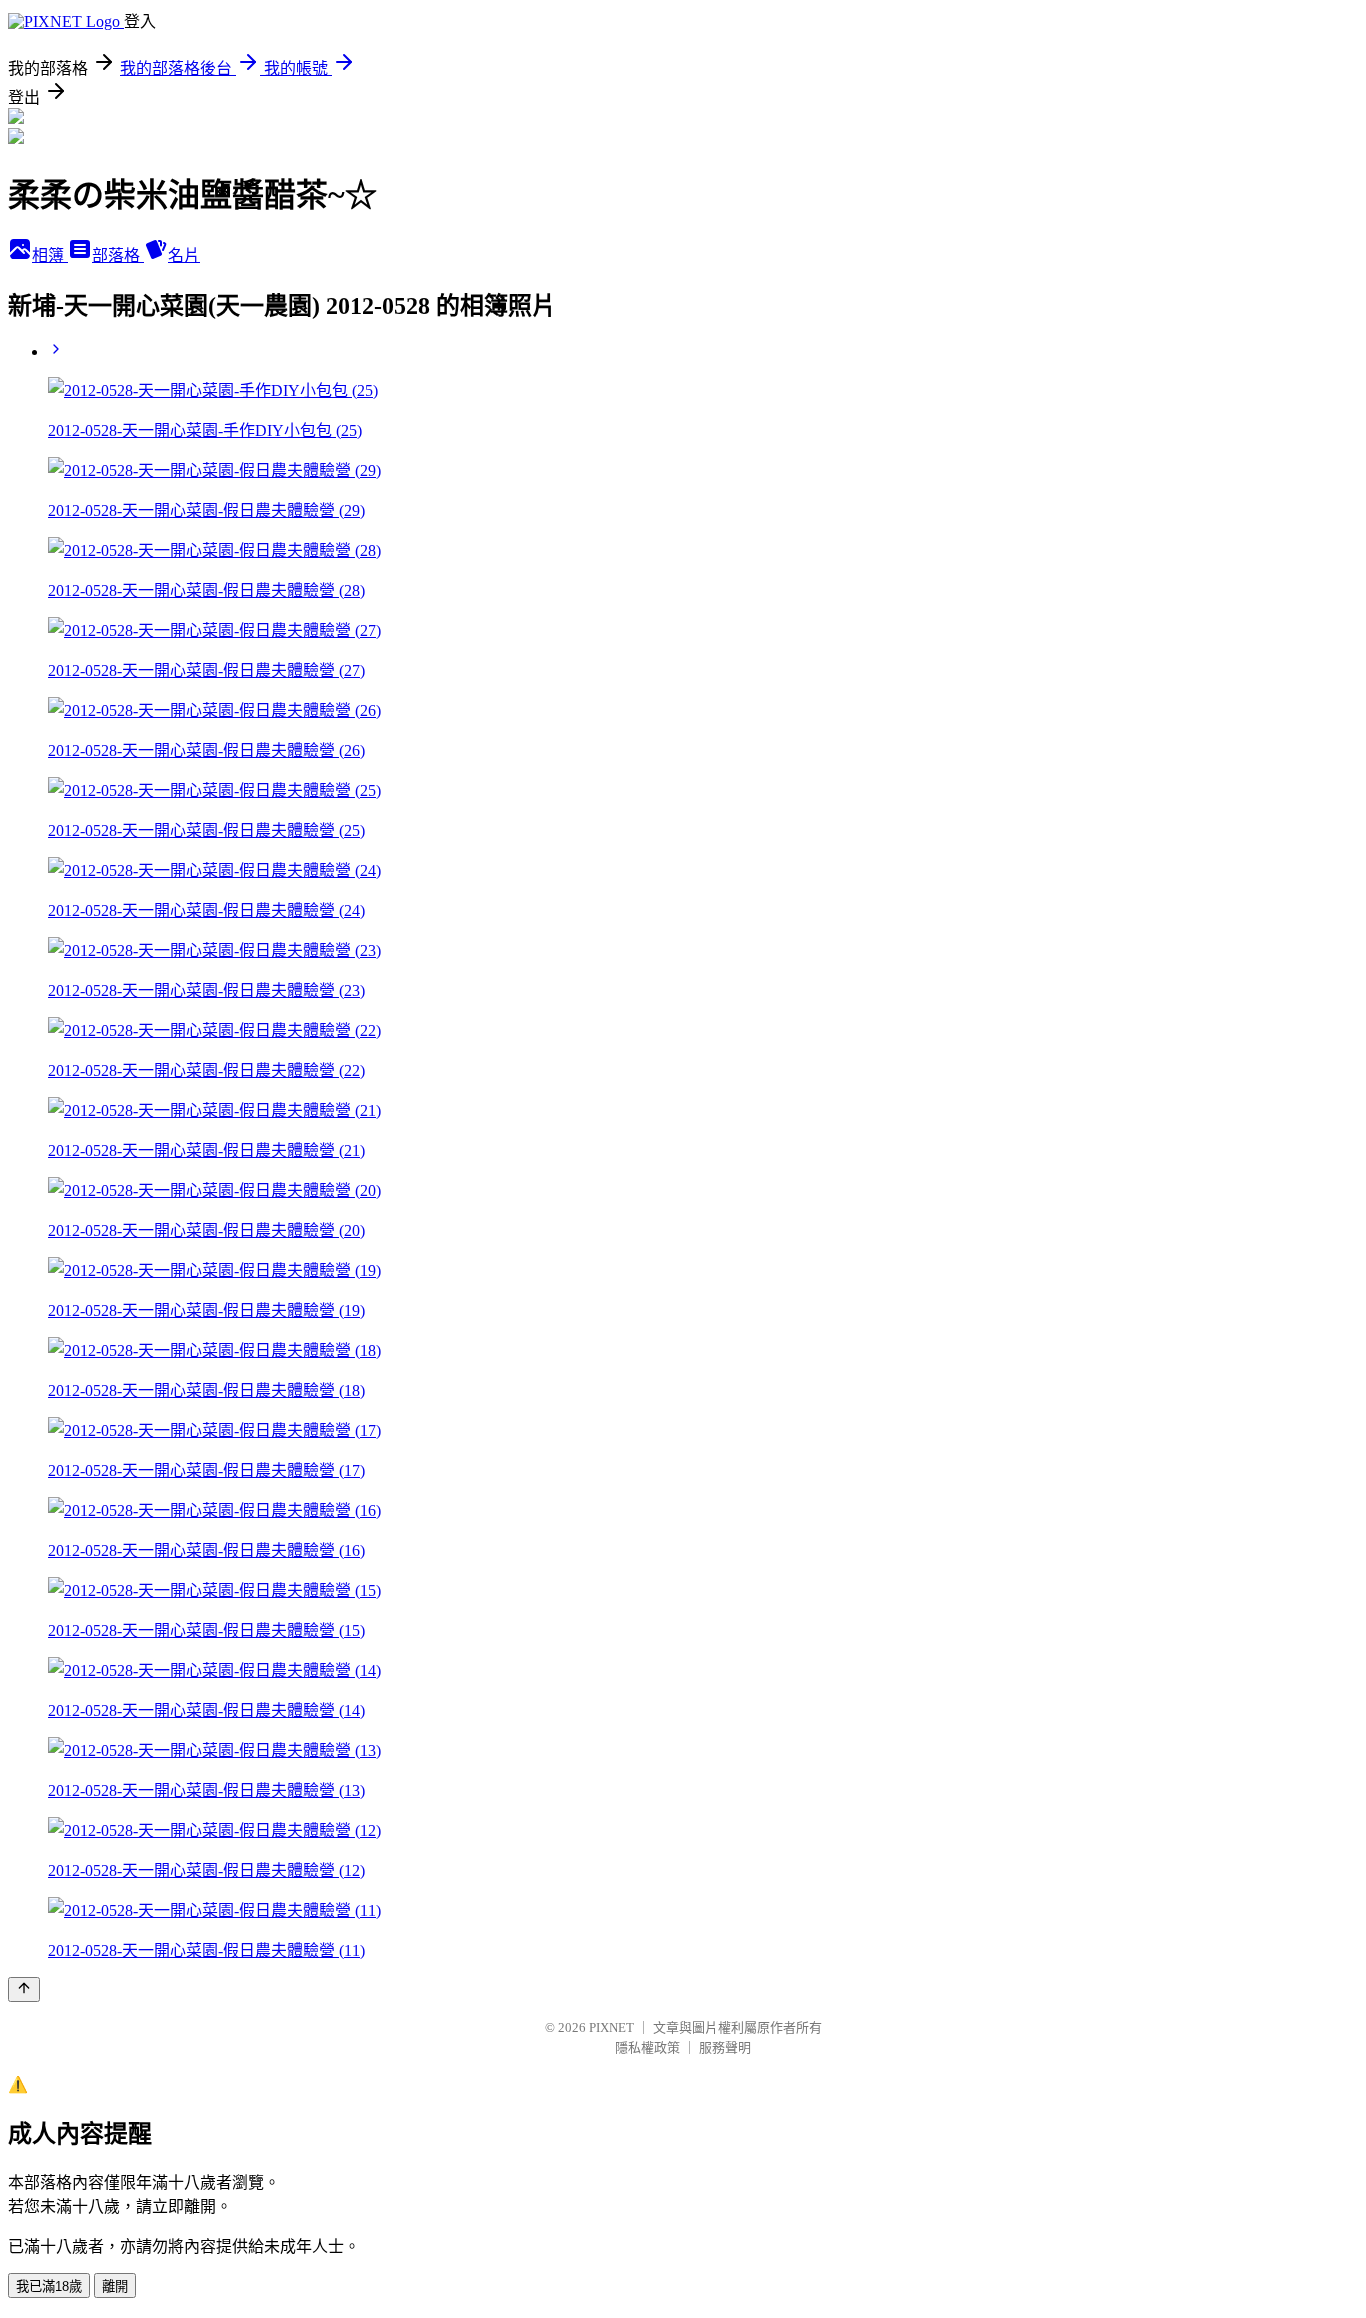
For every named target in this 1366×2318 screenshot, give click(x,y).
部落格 (118, 255)
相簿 (50, 255)
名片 (184, 255)
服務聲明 (725, 2047)
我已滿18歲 (49, 2286)
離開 (115, 2286)
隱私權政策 (647, 2047)
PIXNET (611, 2027)
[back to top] (24, 1989)
